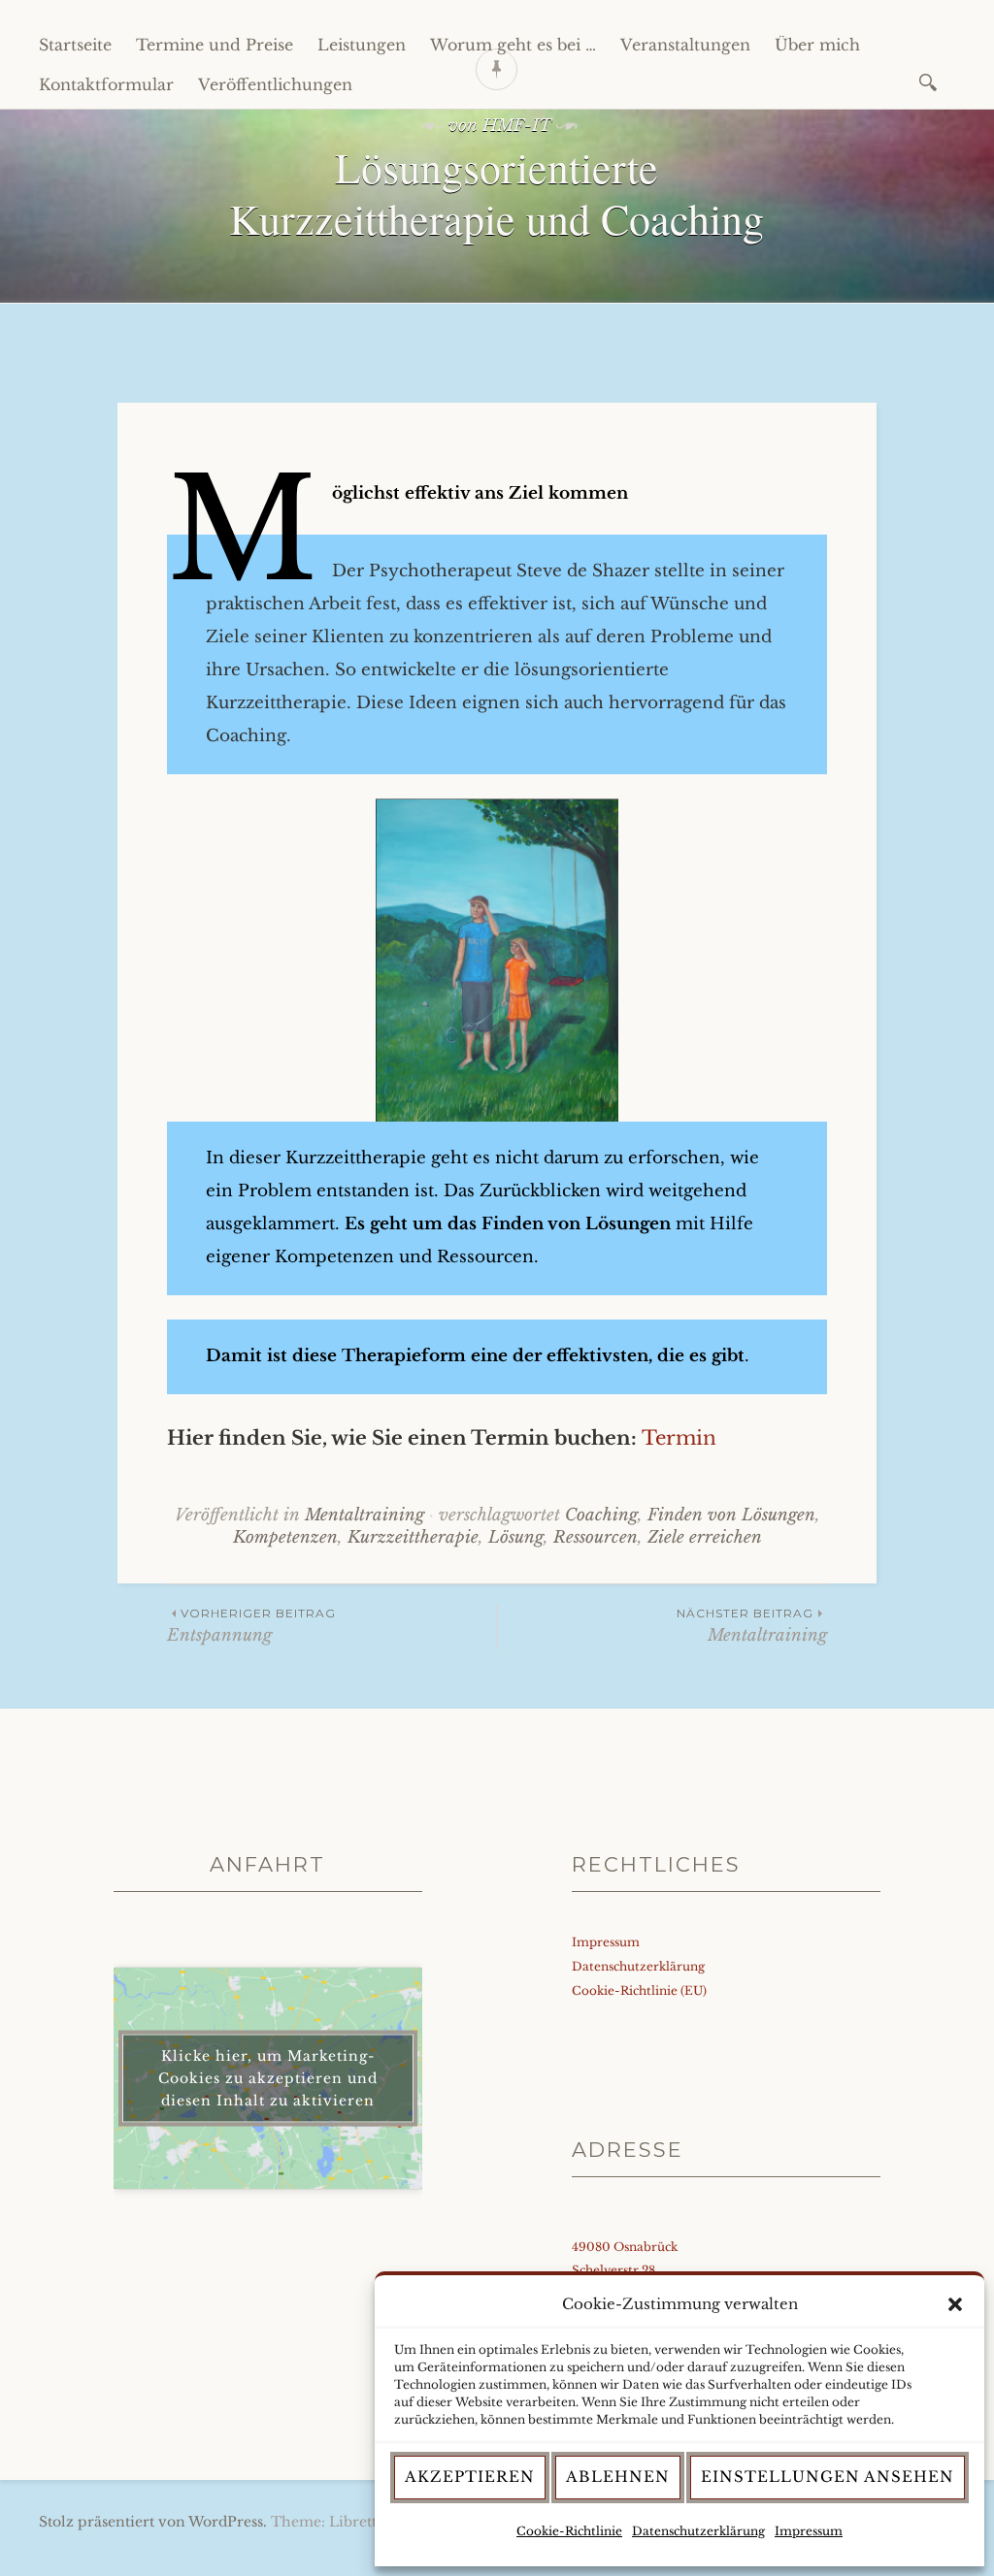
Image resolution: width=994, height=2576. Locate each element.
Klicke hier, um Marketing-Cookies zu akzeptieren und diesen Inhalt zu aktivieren (268, 2078)
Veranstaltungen (685, 45)
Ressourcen (596, 1537)
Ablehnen (618, 2477)
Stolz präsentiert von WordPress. (153, 2522)
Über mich (817, 45)
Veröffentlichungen (275, 84)
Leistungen (362, 45)
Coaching (601, 1515)
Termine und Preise (215, 45)
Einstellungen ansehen (828, 2477)
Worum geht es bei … (513, 45)
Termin (679, 1438)
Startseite (75, 45)
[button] (955, 2304)
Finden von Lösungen (731, 1515)
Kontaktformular (106, 84)
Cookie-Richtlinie (569, 2531)
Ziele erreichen (705, 1537)
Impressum (809, 2531)
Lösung (516, 1537)
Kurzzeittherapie (413, 1537)
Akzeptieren (470, 2477)
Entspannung (251, 1626)
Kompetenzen (285, 1537)
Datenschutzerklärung (698, 2531)
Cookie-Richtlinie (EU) (639, 1990)
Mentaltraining (364, 1515)
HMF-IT (517, 126)
